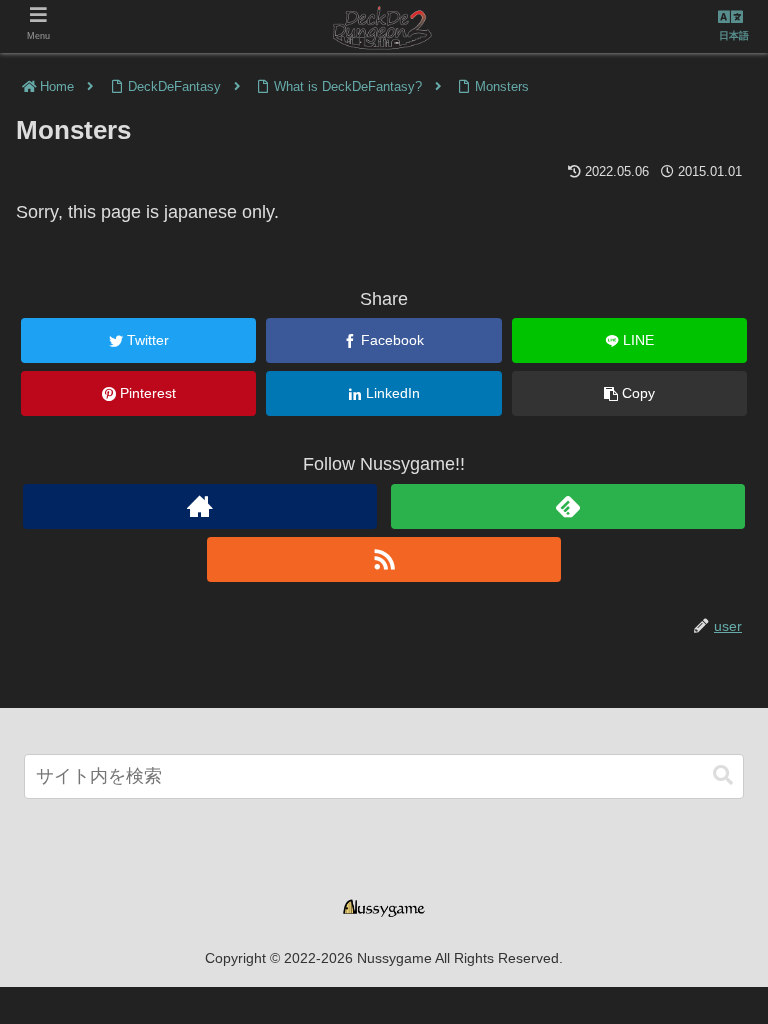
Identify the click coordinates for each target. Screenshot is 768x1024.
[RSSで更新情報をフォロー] (383, 559)
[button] (723, 775)
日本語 (734, 35)
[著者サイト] (199, 506)
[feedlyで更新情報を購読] (567, 506)
